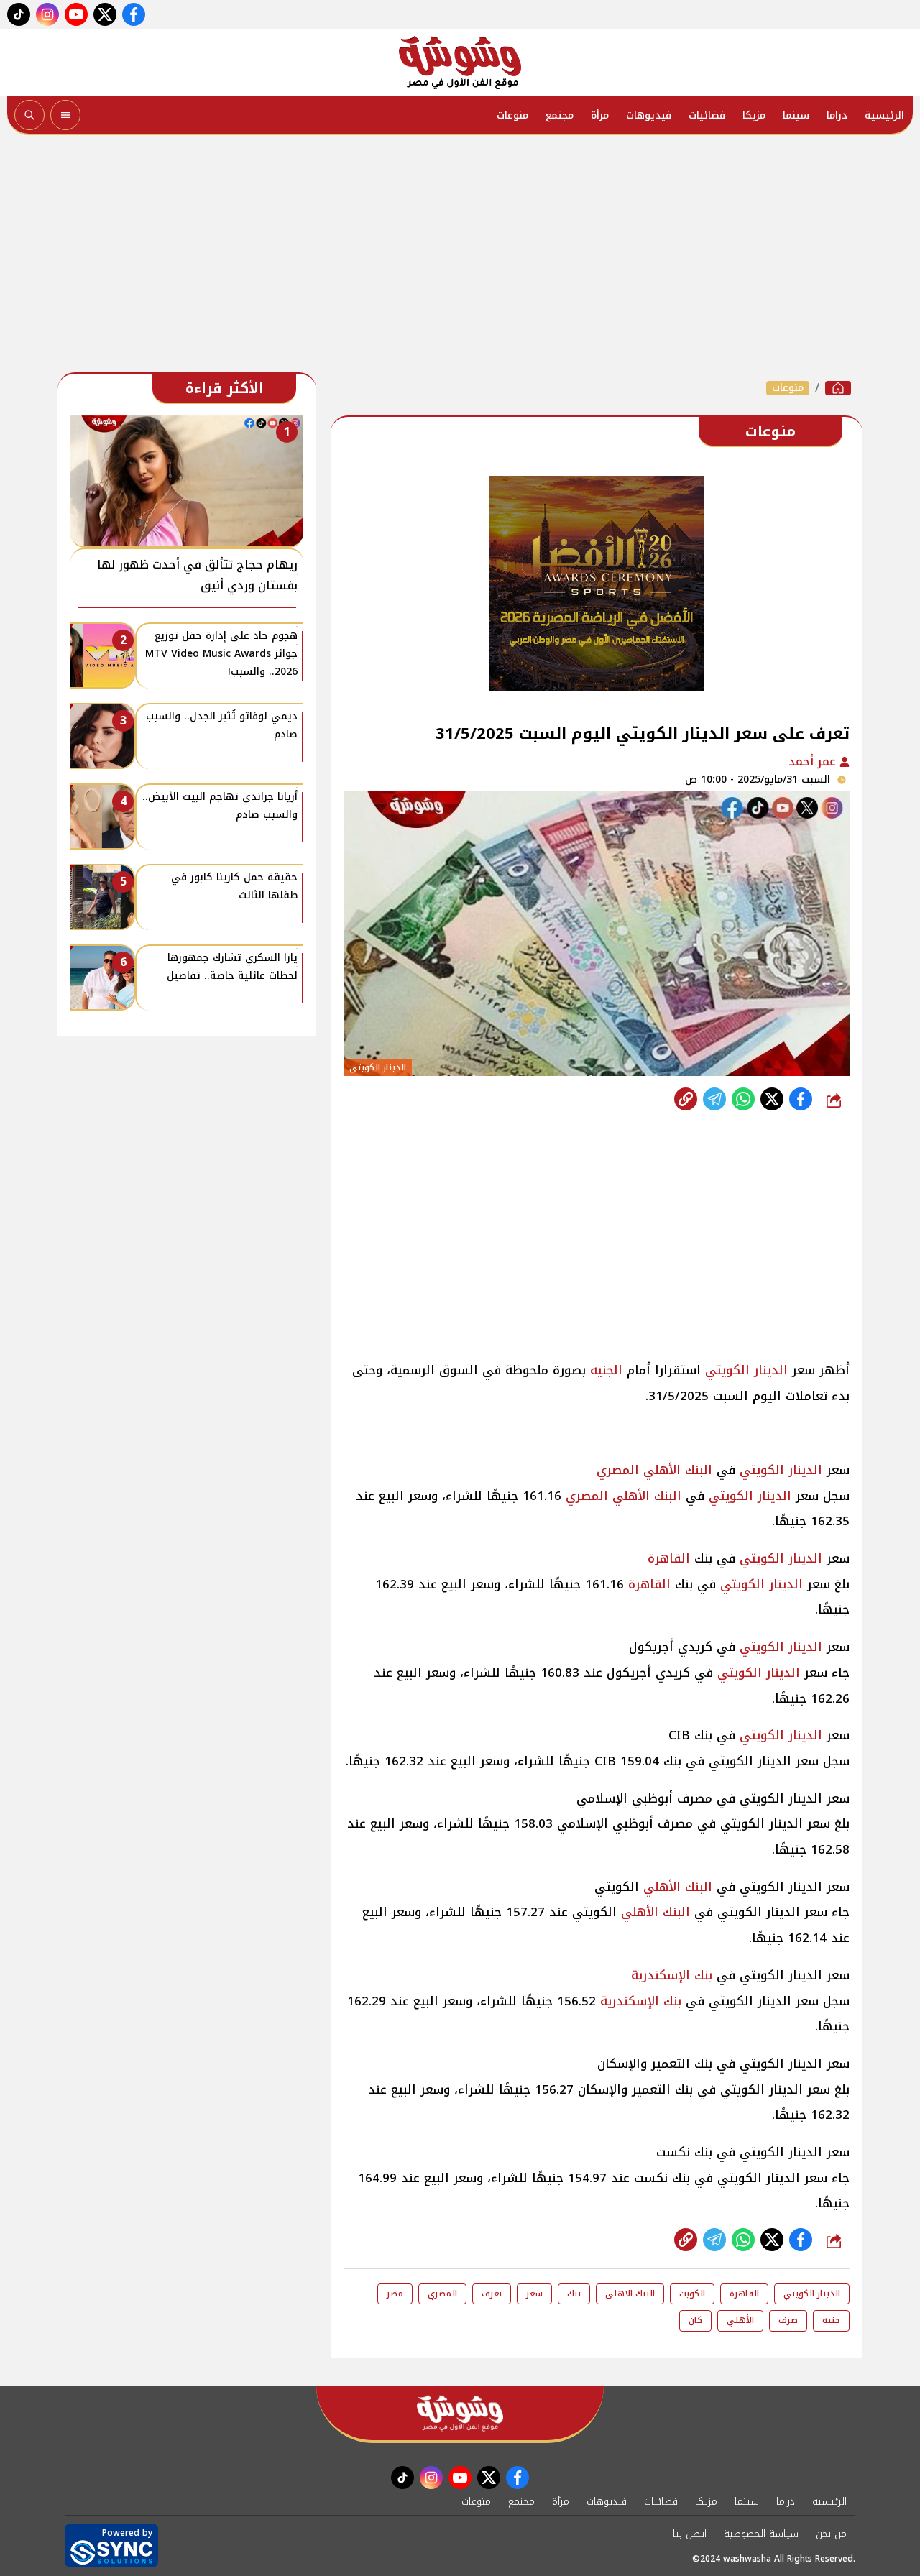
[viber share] (714, 1099)
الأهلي (740, 2320)
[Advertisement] (460, 257)
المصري (618, 1470)
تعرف (492, 2294)
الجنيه (606, 1370)
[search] (29, 115)
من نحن (831, 2534)
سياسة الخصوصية (761, 2534)
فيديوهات (649, 115)
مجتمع (560, 115)
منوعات (512, 115)
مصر (395, 2294)
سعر (534, 2294)
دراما (837, 115)
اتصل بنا (690, 2534)
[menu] (65, 115)
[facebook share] (801, 1099)
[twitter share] (772, 1099)
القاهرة (669, 1558)
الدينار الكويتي (746, 1370)
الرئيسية (884, 115)
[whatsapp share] (743, 1099)
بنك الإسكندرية (672, 1975)
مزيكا (754, 115)
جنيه (831, 2320)
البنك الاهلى (630, 2294)
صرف (788, 2320)
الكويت (692, 2294)
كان (695, 2320)
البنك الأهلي (678, 1470)
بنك (574, 2294)
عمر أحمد (814, 762)
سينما (796, 115)
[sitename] (460, 2413)
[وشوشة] (460, 63)
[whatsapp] (686, 1099)
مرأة (600, 115)
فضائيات (707, 115)
